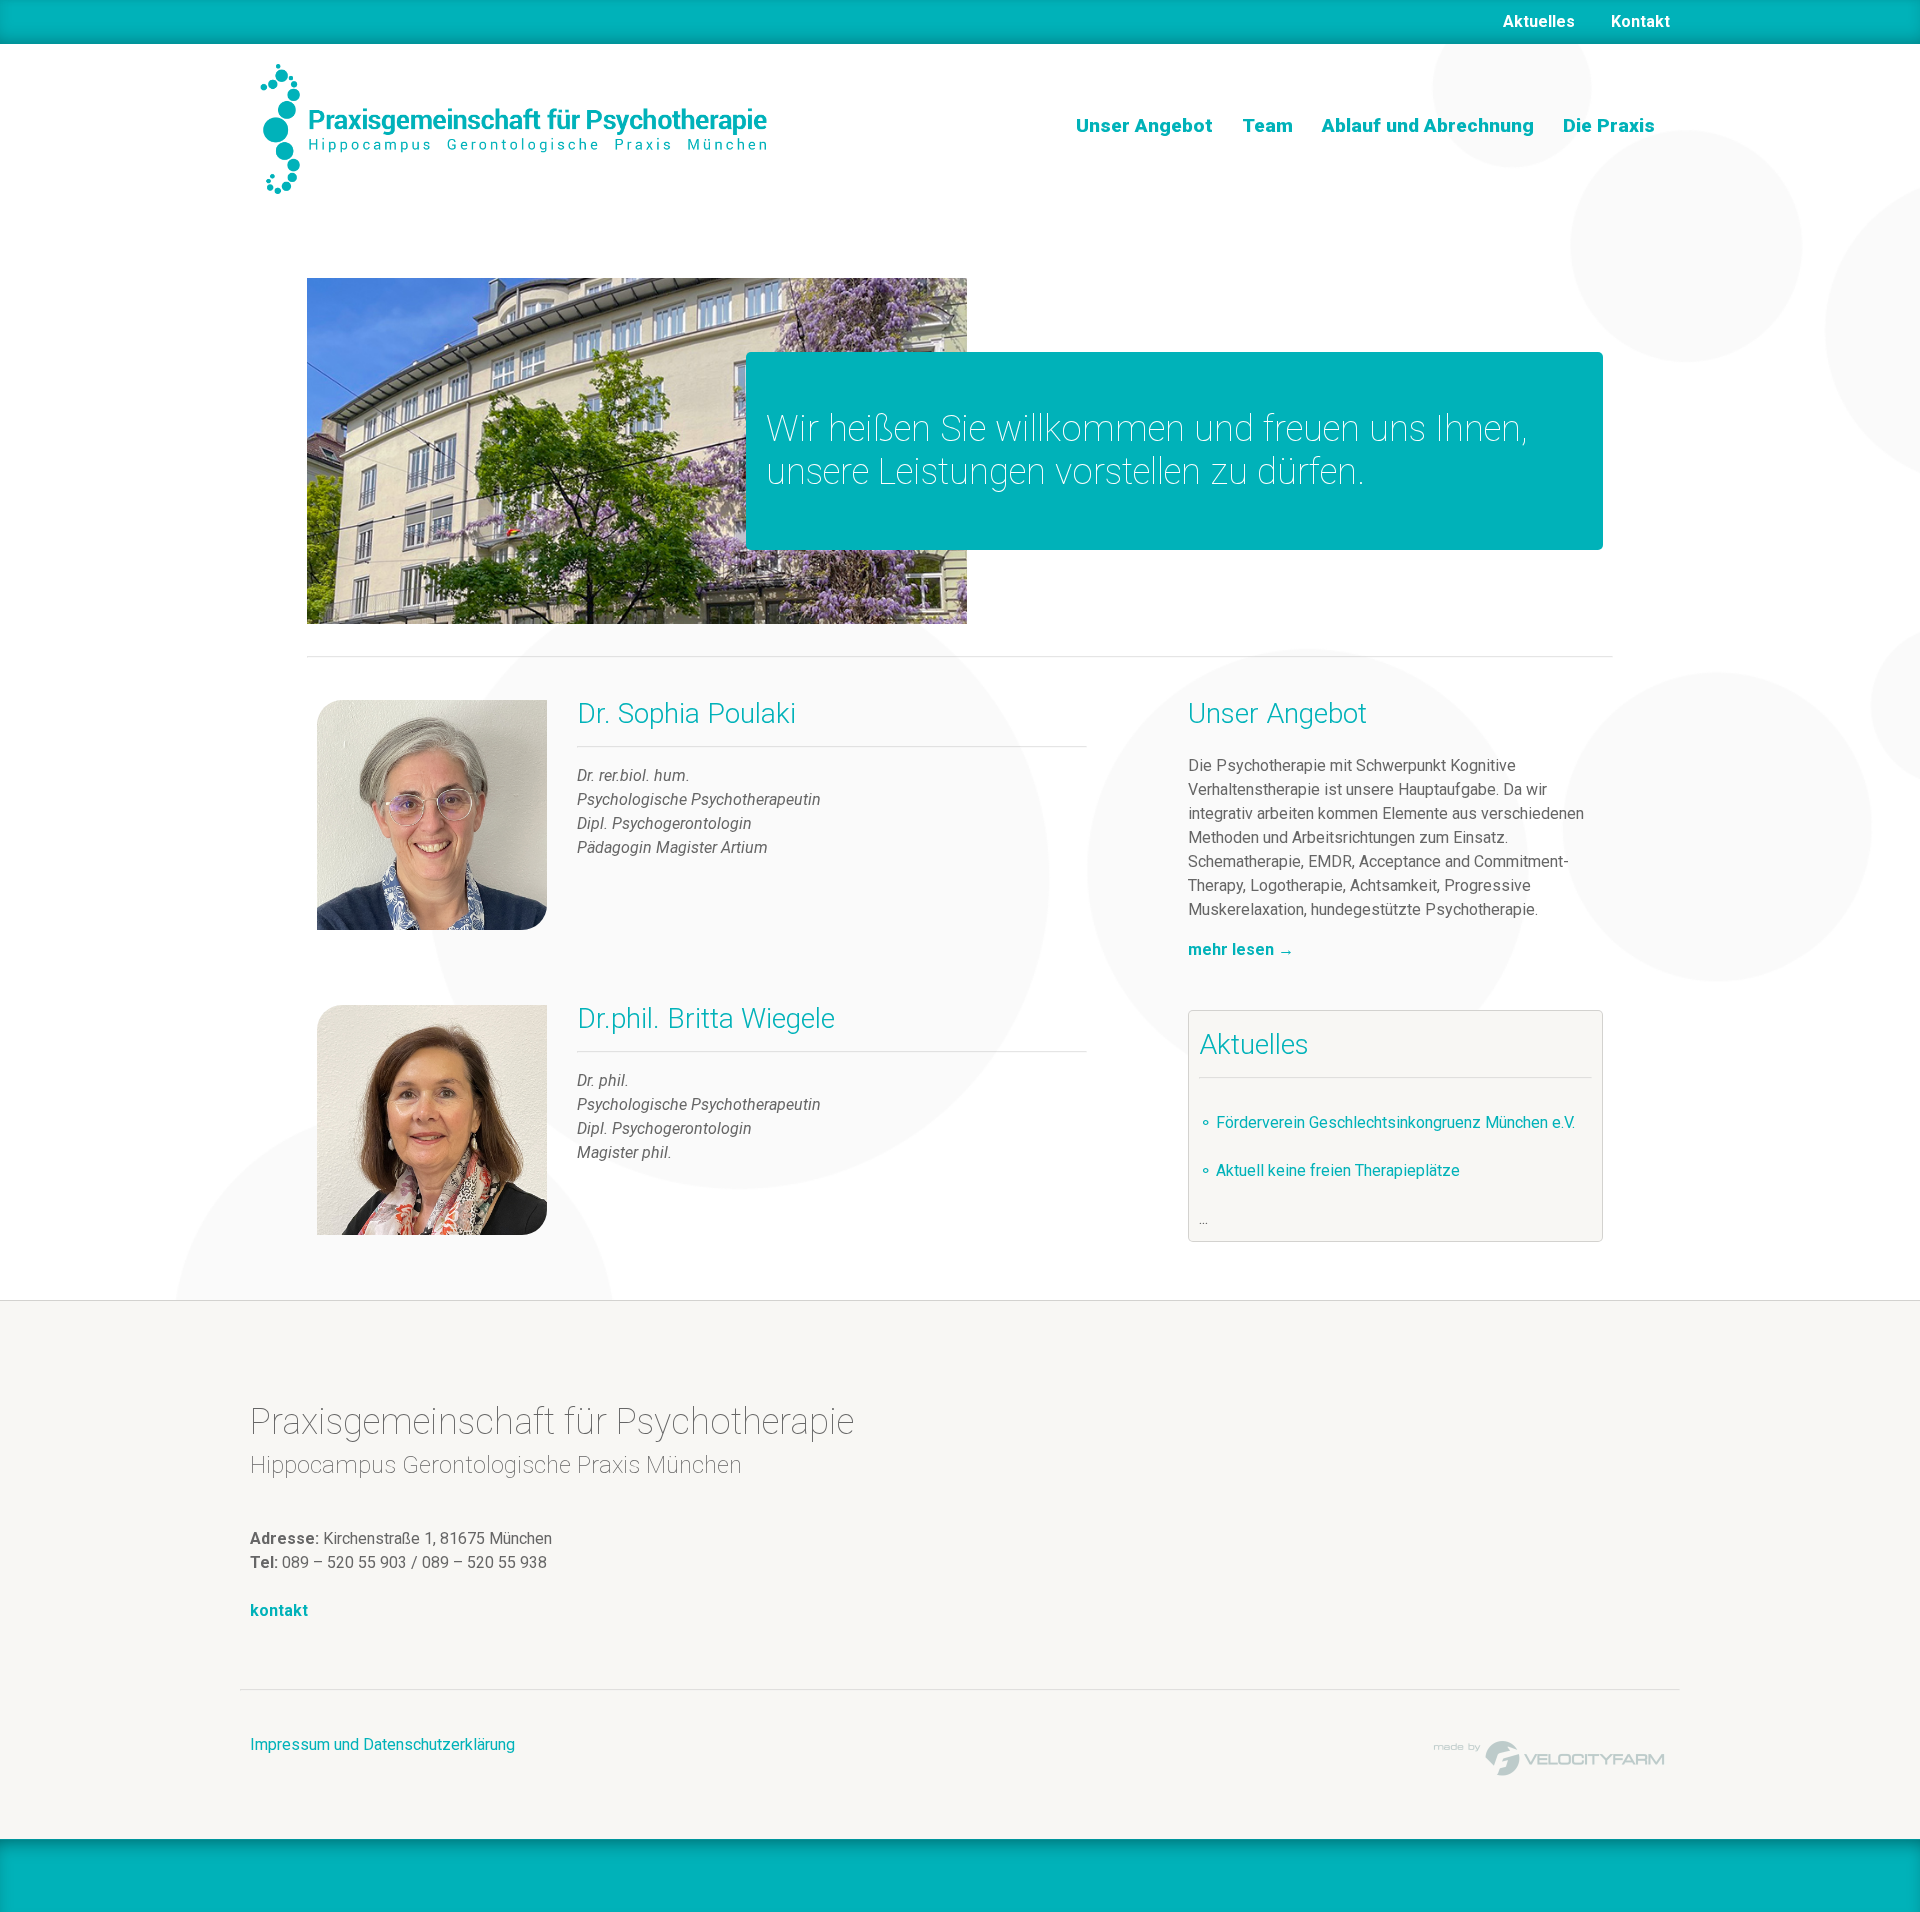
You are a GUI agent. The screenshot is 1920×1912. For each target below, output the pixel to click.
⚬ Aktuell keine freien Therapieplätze (1329, 1170)
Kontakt (1640, 21)
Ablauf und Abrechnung (1428, 125)
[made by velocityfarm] (1550, 1757)
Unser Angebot (1144, 125)
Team (1267, 125)
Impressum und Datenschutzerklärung (382, 1744)
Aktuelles (1539, 21)
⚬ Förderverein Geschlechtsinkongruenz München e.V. (1387, 1122)
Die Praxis (1609, 125)
